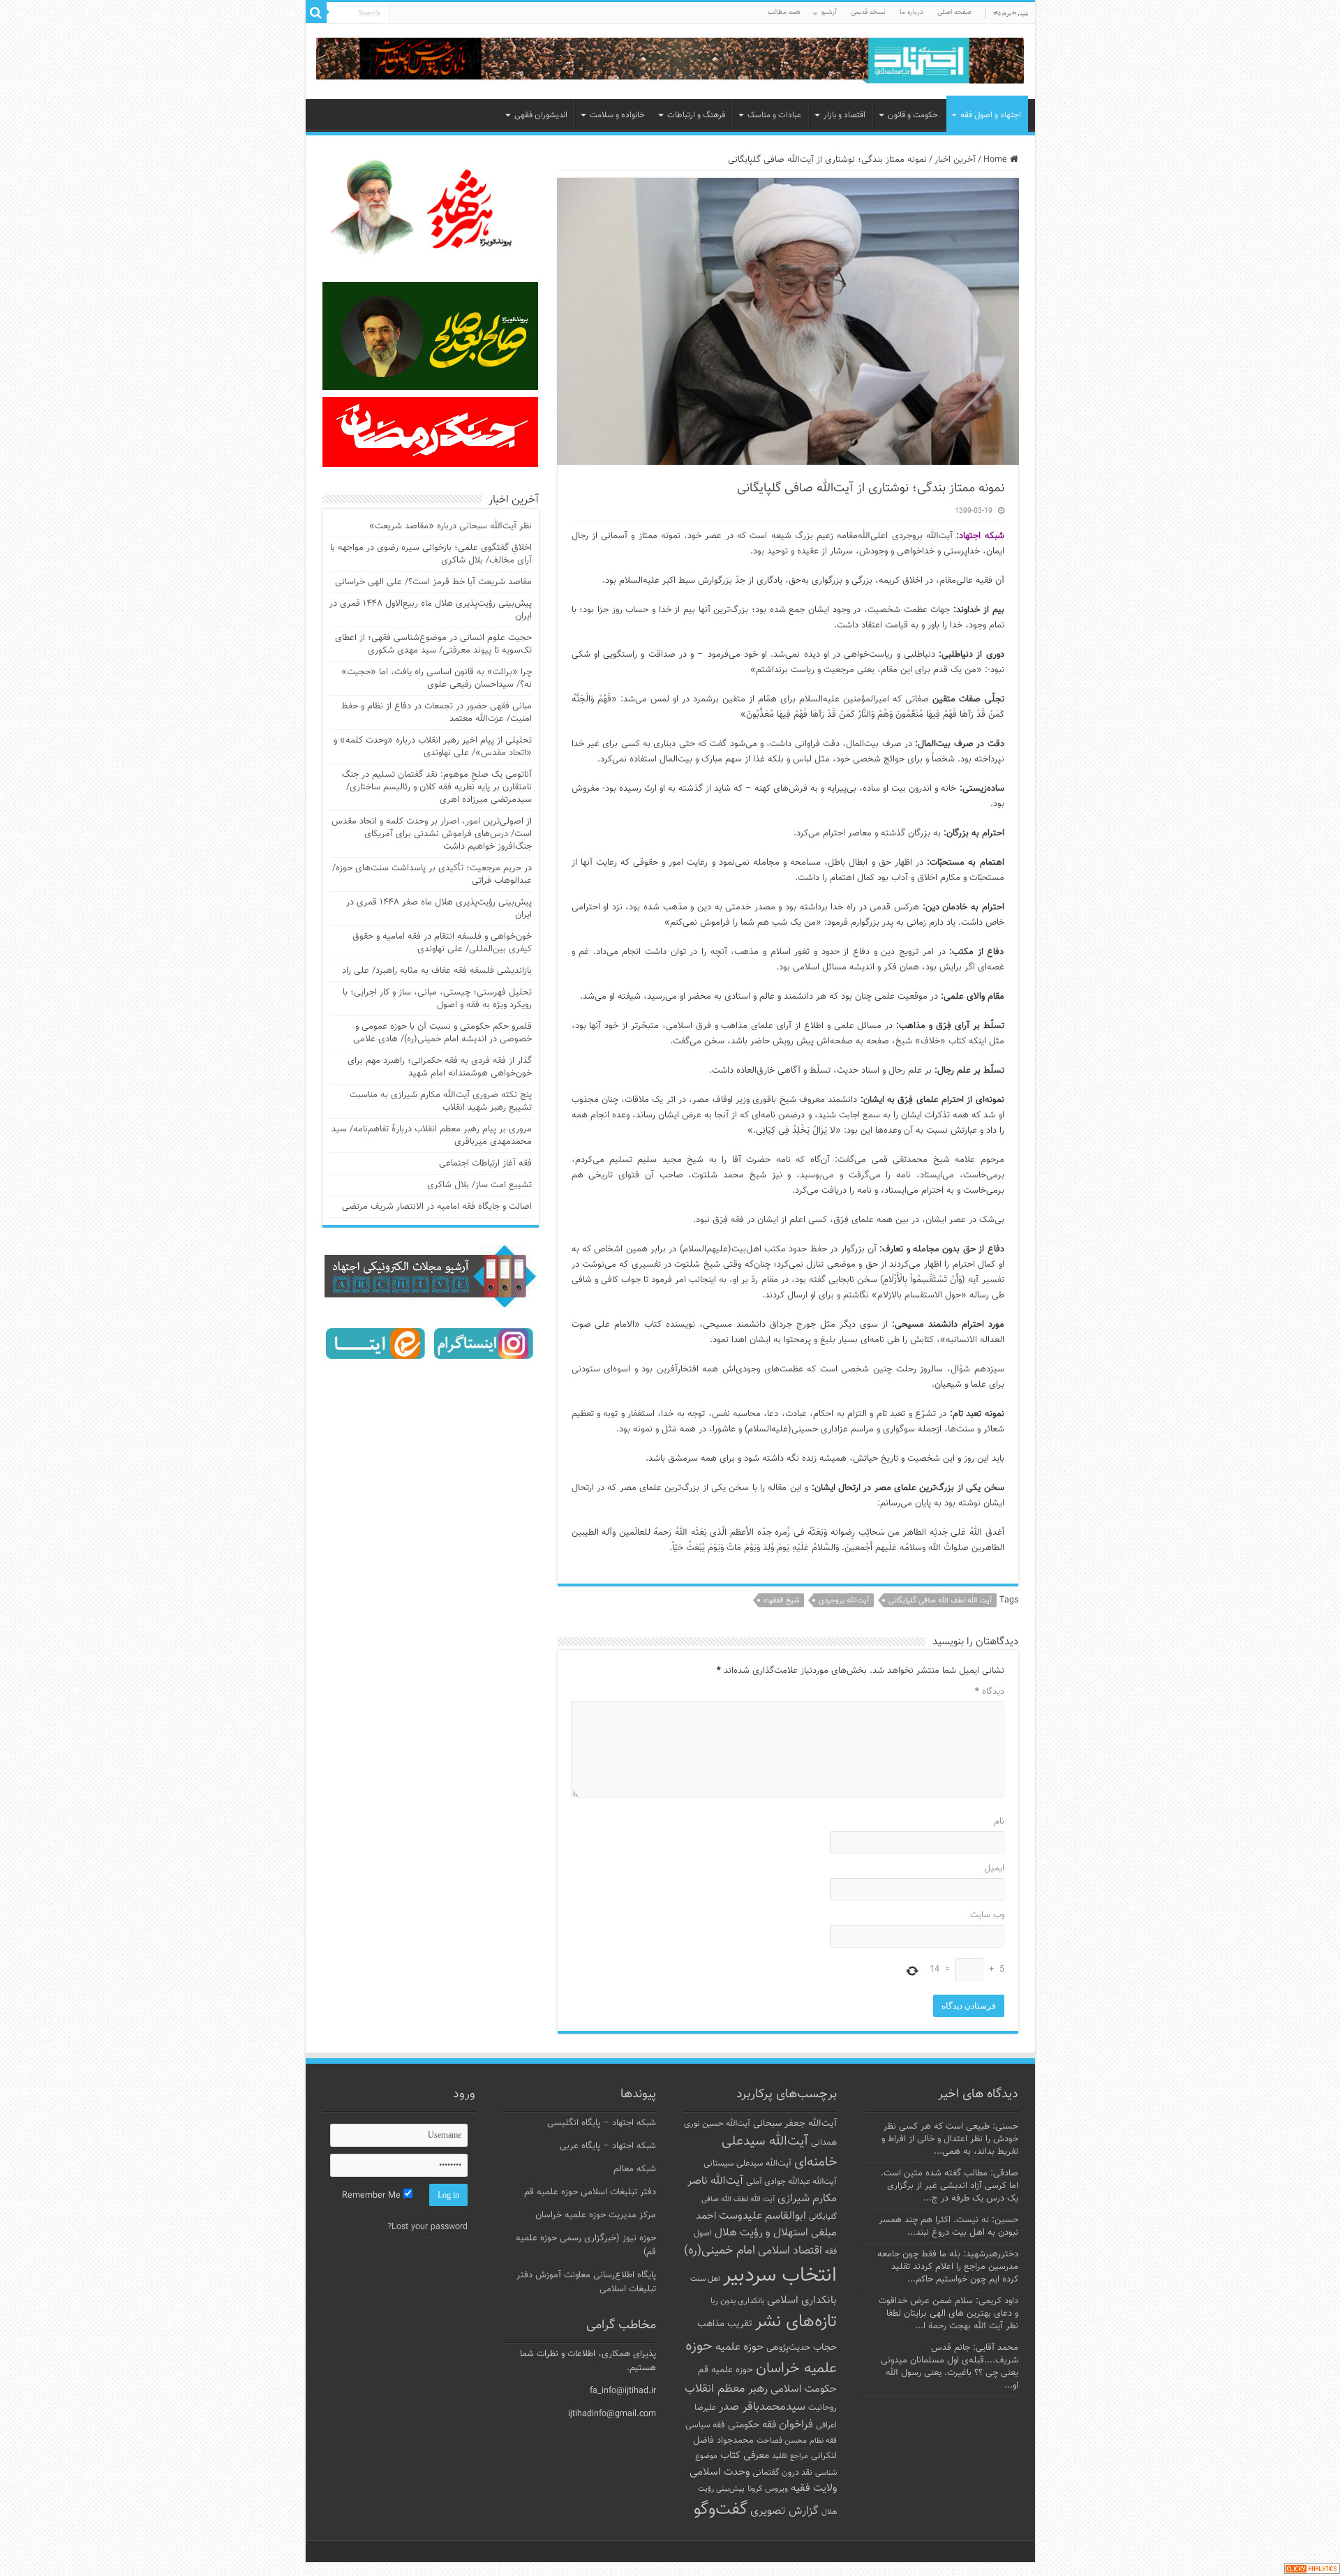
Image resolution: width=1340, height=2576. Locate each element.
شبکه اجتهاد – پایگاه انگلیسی (602, 2123)
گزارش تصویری (784, 2511)
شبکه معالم (635, 2169)
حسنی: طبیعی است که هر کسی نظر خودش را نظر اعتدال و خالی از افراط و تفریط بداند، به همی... (950, 2139)
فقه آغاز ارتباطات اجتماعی (485, 1163)
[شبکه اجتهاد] (670, 62)
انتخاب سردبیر (780, 2276)
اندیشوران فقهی (541, 115)
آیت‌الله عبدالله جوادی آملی (791, 2182)
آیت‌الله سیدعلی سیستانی (747, 2164)
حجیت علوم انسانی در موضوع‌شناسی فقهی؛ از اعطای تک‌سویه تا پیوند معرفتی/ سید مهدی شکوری (433, 644)
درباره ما (911, 12)
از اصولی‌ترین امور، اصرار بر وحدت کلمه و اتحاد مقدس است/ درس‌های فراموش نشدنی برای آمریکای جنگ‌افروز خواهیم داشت (432, 834)
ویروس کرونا (768, 2489)
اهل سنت (705, 2279)
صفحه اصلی (954, 12)
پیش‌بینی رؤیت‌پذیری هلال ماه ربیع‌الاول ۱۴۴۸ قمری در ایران (431, 610)
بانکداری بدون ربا (737, 2301)
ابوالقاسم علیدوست (762, 2216)
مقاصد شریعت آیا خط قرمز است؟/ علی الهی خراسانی (433, 582)
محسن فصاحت (782, 2441)
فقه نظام (823, 2441)
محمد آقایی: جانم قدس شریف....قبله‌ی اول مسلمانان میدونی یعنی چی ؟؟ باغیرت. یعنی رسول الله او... (950, 2367)
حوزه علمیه (739, 2347)
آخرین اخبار (955, 160)
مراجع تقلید (790, 2456)
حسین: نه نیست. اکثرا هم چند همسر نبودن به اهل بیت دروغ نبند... (948, 2226)
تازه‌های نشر (796, 2322)
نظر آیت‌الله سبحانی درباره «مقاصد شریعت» (451, 526)
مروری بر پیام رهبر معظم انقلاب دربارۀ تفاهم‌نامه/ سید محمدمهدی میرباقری (432, 1136)
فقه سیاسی (705, 2425)
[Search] (316, 13)
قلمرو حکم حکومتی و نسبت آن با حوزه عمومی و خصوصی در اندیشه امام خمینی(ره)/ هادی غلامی (442, 1033)
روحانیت (822, 2408)
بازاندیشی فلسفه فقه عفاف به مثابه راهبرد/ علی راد (437, 971)
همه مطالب (784, 12)
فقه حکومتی (752, 2425)
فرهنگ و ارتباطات (696, 115)
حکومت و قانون (913, 115)
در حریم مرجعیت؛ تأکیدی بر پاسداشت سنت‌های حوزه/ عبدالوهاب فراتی (432, 874)
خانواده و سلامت (617, 115)
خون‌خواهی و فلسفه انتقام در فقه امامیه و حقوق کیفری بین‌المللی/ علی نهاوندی (442, 943)
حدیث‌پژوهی (788, 2348)
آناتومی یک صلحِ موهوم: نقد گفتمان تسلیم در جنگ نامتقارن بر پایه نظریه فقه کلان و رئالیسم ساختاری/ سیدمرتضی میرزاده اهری (437, 787)
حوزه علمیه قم (725, 2370)
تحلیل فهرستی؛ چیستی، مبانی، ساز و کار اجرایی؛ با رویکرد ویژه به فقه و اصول (437, 999)
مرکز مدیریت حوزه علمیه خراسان (596, 2215)
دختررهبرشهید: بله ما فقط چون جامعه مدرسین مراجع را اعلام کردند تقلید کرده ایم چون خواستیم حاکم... (948, 2267)
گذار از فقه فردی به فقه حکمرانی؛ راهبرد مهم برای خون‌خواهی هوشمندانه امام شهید (440, 1067)
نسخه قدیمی (868, 12)
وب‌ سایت (987, 1915)
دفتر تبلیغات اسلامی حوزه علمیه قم (590, 2192)
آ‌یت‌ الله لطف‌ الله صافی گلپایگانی (940, 1601)
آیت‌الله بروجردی (844, 1601)
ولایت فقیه (814, 2488)
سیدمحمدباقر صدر (762, 2407)
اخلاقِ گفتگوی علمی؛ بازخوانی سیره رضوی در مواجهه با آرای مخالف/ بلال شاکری (431, 554)
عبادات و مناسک (774, 115)
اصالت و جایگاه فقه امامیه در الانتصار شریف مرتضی (437, 1207)
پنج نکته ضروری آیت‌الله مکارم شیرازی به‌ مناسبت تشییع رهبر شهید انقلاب (441, 1101)
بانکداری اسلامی (802, 2300)
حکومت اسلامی (804, 2389)
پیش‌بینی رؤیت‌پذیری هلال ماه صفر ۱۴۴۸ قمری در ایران (439, 909)
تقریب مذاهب (725, 2324)
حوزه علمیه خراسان (761, 2358)
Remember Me (373, 2196)
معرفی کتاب (745, 2456)
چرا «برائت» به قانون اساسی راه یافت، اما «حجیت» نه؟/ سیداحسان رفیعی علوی (437, 678)
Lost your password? (427, 2227)
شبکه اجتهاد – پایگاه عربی (608, 2146)
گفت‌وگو (721, 2510)
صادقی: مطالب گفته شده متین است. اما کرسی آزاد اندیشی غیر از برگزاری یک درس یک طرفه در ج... (950, 2186)
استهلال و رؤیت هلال (761, 2233)
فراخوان (796, 2425)
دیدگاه (990, 1692)
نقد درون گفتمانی (782, 2473)
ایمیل (994, 1868)
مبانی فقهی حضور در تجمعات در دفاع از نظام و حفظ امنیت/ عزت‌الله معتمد (437, 713)
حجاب (825, 2348)
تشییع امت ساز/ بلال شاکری (479, 1185)
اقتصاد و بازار (844, 115)
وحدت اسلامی (720, 2472)
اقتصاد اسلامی (790, 2251)
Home (997, 160)
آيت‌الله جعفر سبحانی (795, 2123)
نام (999, 1822)
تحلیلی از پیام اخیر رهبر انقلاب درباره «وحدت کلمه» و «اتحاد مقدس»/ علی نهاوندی (433, 747)
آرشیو (829, 12)
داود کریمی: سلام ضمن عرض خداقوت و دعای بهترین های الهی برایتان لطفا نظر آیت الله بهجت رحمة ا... (948, 2314)
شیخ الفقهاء (781, 1601)
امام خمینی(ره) (720, 2250)
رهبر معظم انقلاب (726, 2389)
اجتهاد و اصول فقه (991, 115)
